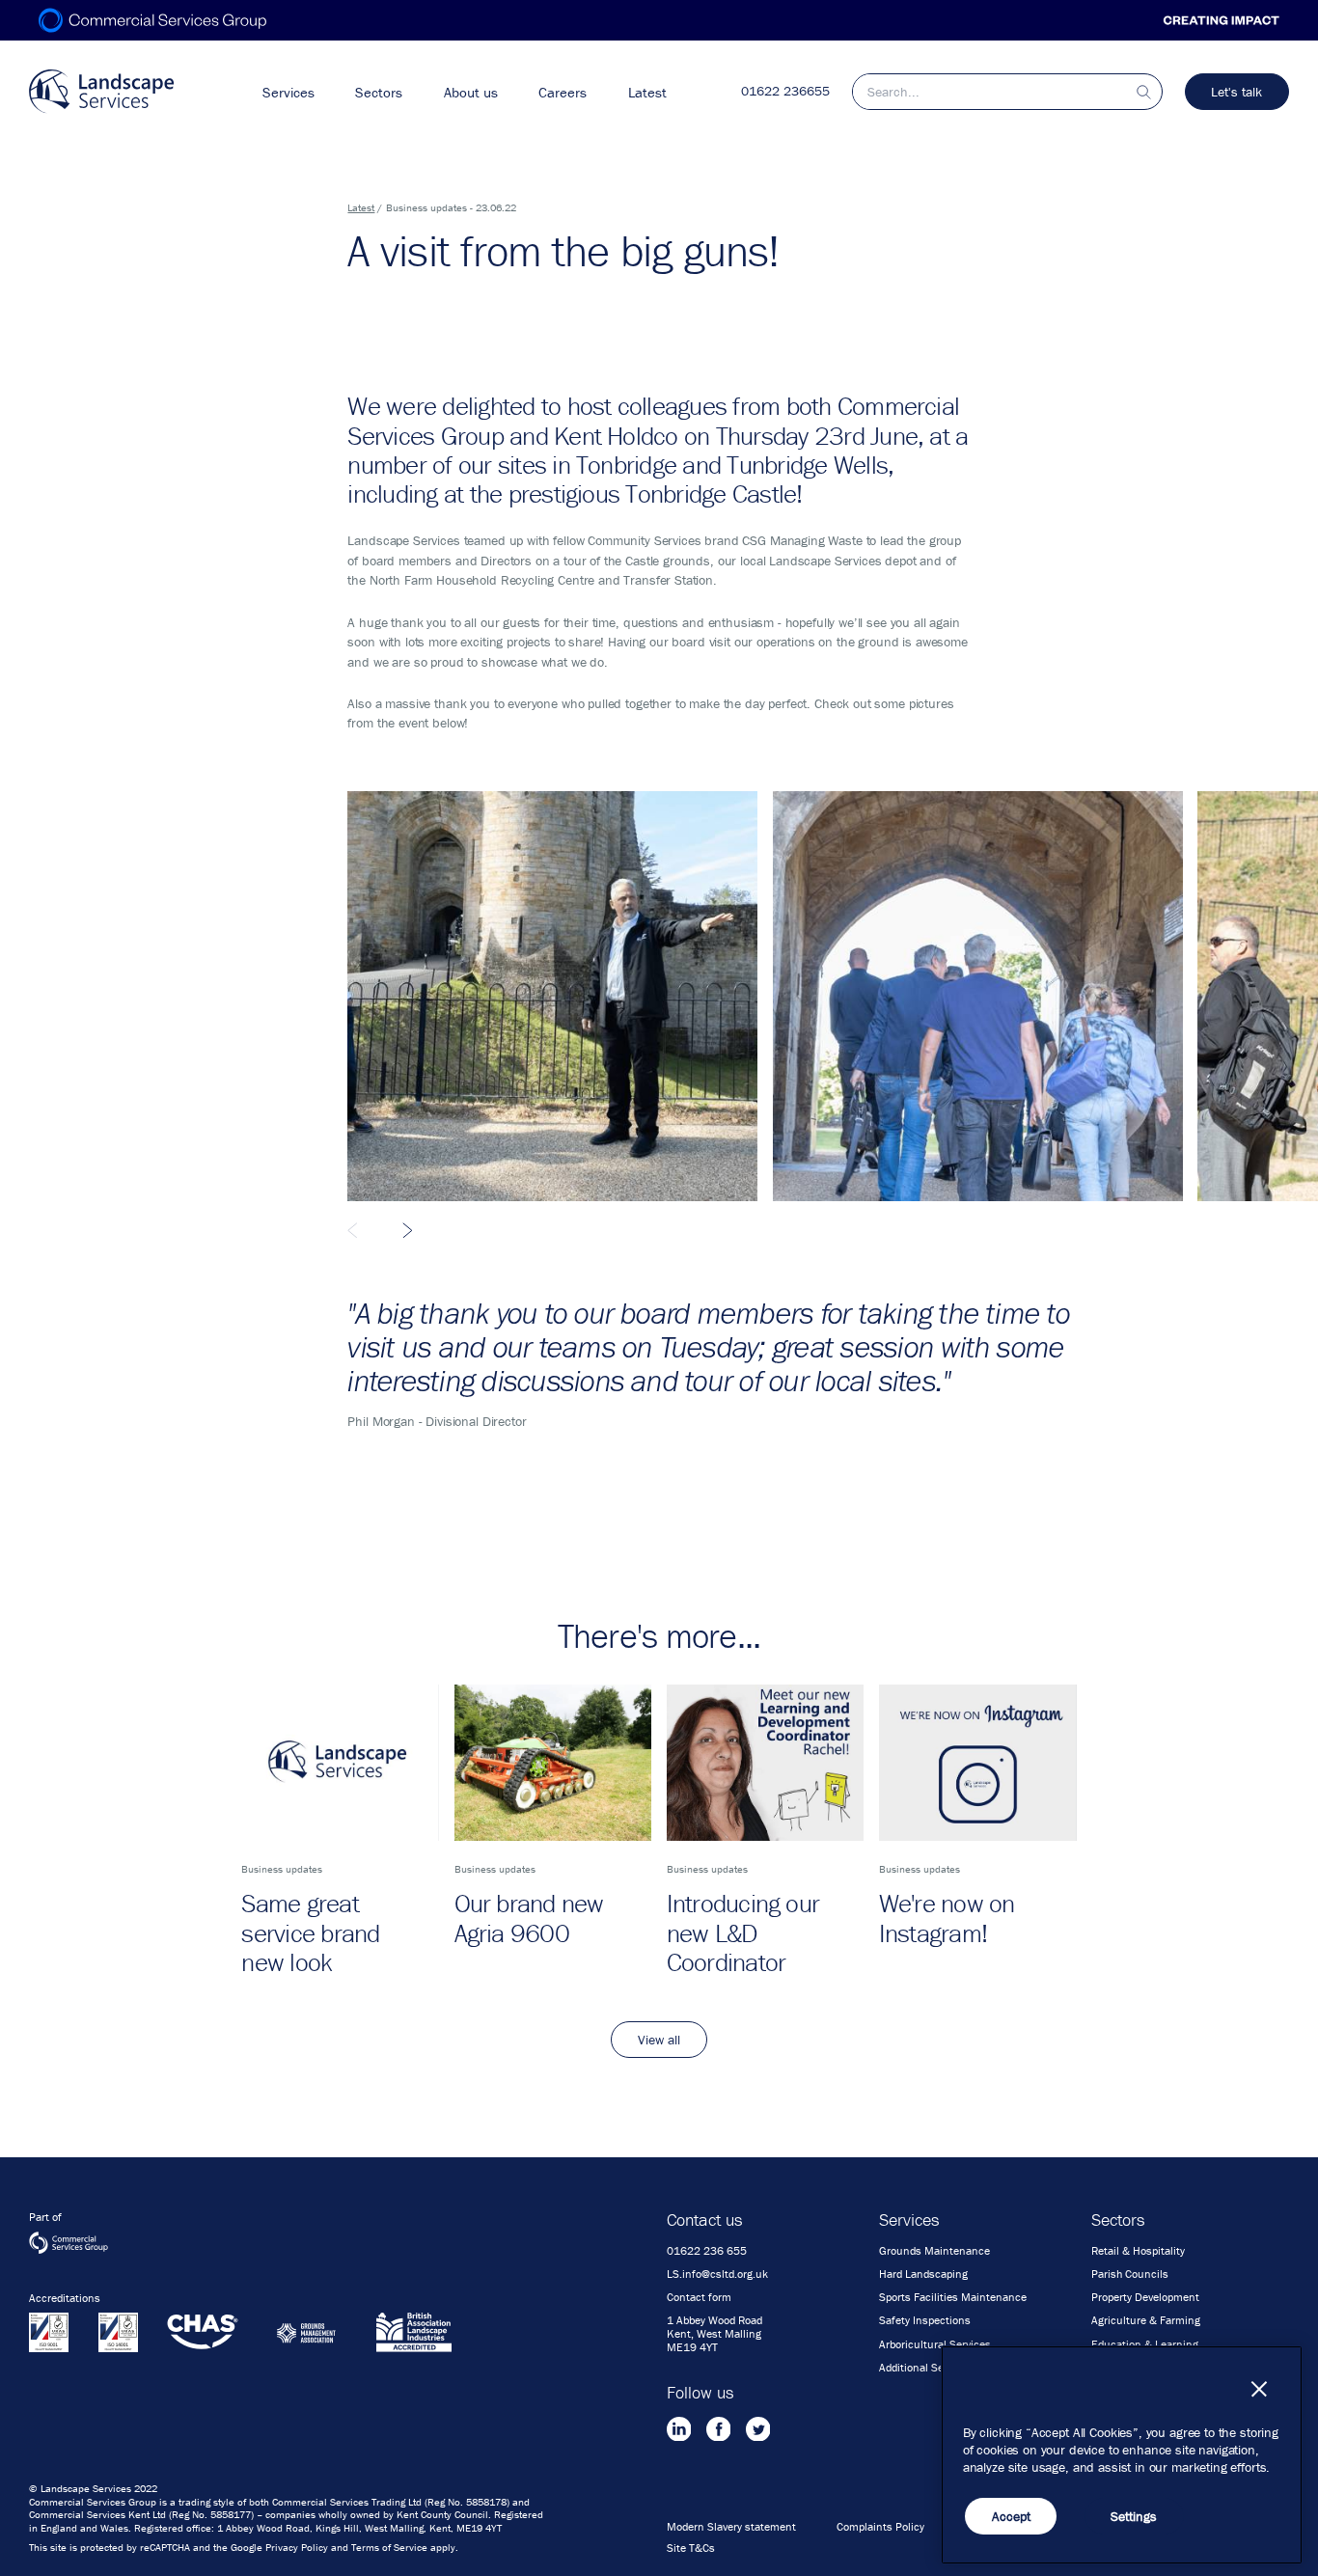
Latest (647, 92)
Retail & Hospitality (1138, 2251)
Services (288, 92)
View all (659, 2040)
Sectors (379, 92)
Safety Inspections (925, 2320)
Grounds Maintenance (934, 2251)
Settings (1134, 2516)
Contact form (699, 2297)
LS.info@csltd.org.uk (717, 2274)
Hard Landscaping (923, 2274)
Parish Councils (1130, 2274)
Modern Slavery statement (731, 2527)
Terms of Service (389, 2547)
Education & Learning (1145, 2344)
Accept (1011, 2516)
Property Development (1145, 2297)
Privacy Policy (297, 2547)
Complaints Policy (880, 2527)
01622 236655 (785, 91)
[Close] (1259, 2389)
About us (471, 92)
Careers (563, 92)
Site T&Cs (691, 2548)
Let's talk (1236, 92)
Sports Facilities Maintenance (953, 2297)
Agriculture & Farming (1146, 2320)
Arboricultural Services (935, 2344)
